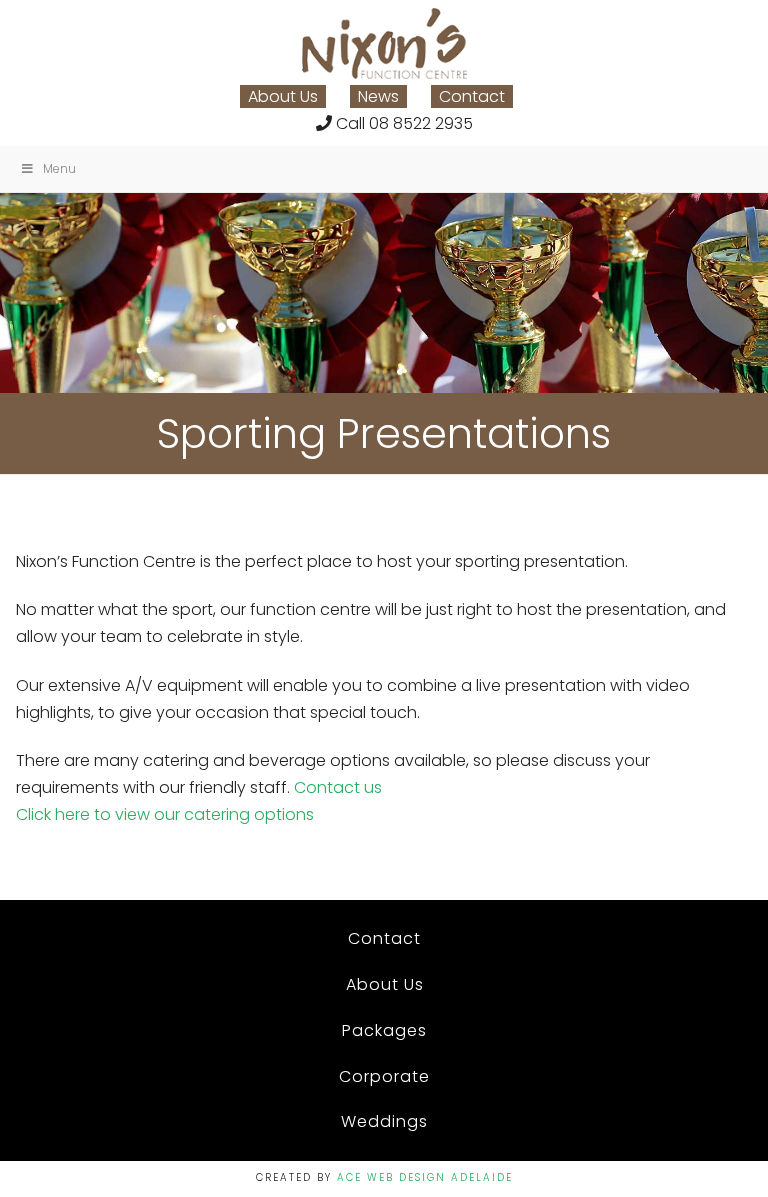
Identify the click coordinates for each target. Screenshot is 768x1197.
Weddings (384, 1121)
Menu (59, 168)
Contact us (338, 787)
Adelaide (482, 1177)
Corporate (384, 1076)
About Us (283, 96)
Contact (472, 96)
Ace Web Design (391, 1177)
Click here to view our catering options (165, 814)
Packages (384, 1030)
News (378, 96)
